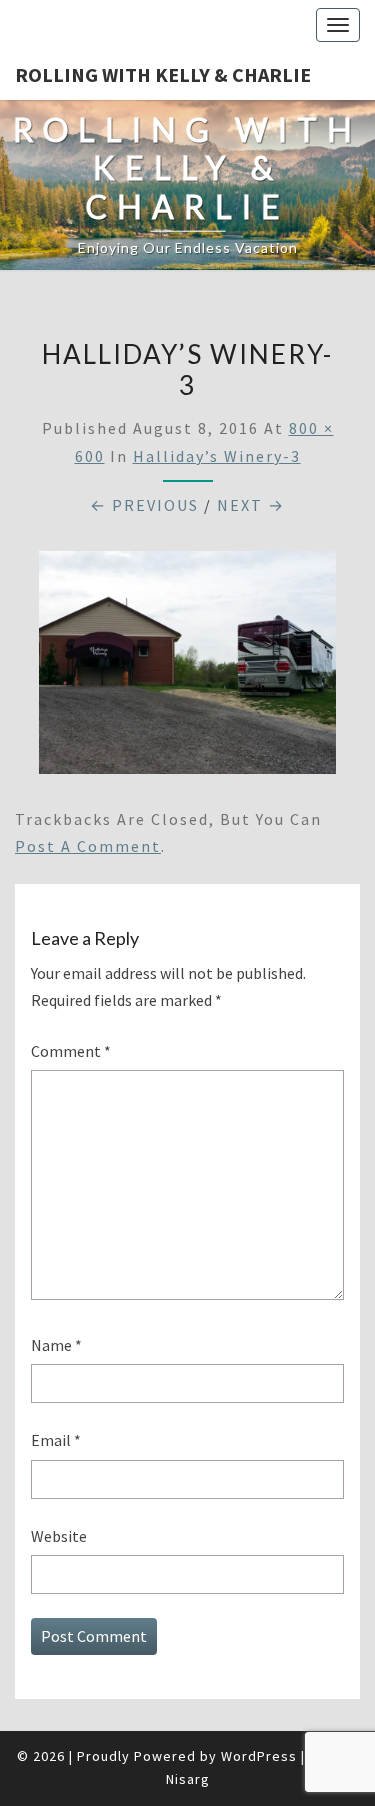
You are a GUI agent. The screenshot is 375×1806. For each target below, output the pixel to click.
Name (56, 1345)
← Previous (144, 505)
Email (56, 1440)
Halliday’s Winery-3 (217, 456)
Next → (251, 505)
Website (59, 1536)
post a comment (88, 846)
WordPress (259, 1756)
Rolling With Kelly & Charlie (163, 74)
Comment (71, 1051)
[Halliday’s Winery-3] (187, 668)
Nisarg (188, 1779)
